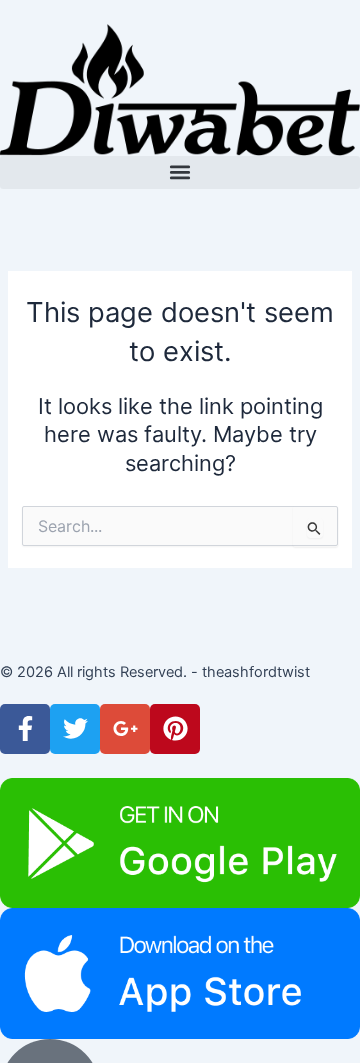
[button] (180, 172)
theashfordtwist (256, 672)
